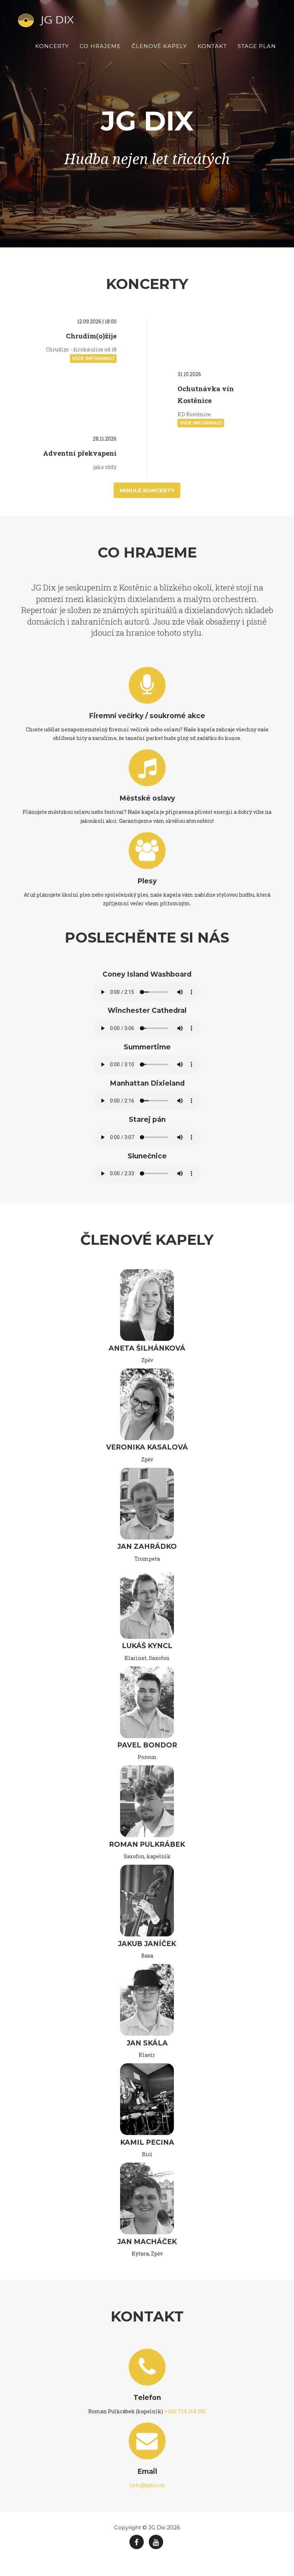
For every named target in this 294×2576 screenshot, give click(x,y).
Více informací (93, 358)
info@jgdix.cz (147, 2485)
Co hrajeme (100, 46)
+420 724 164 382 (185, 2411)
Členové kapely (159, 46)
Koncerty (52, 46)
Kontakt (212, 46)
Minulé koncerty (147, 490)
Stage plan (257, 46)
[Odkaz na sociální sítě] (137, 2542)
